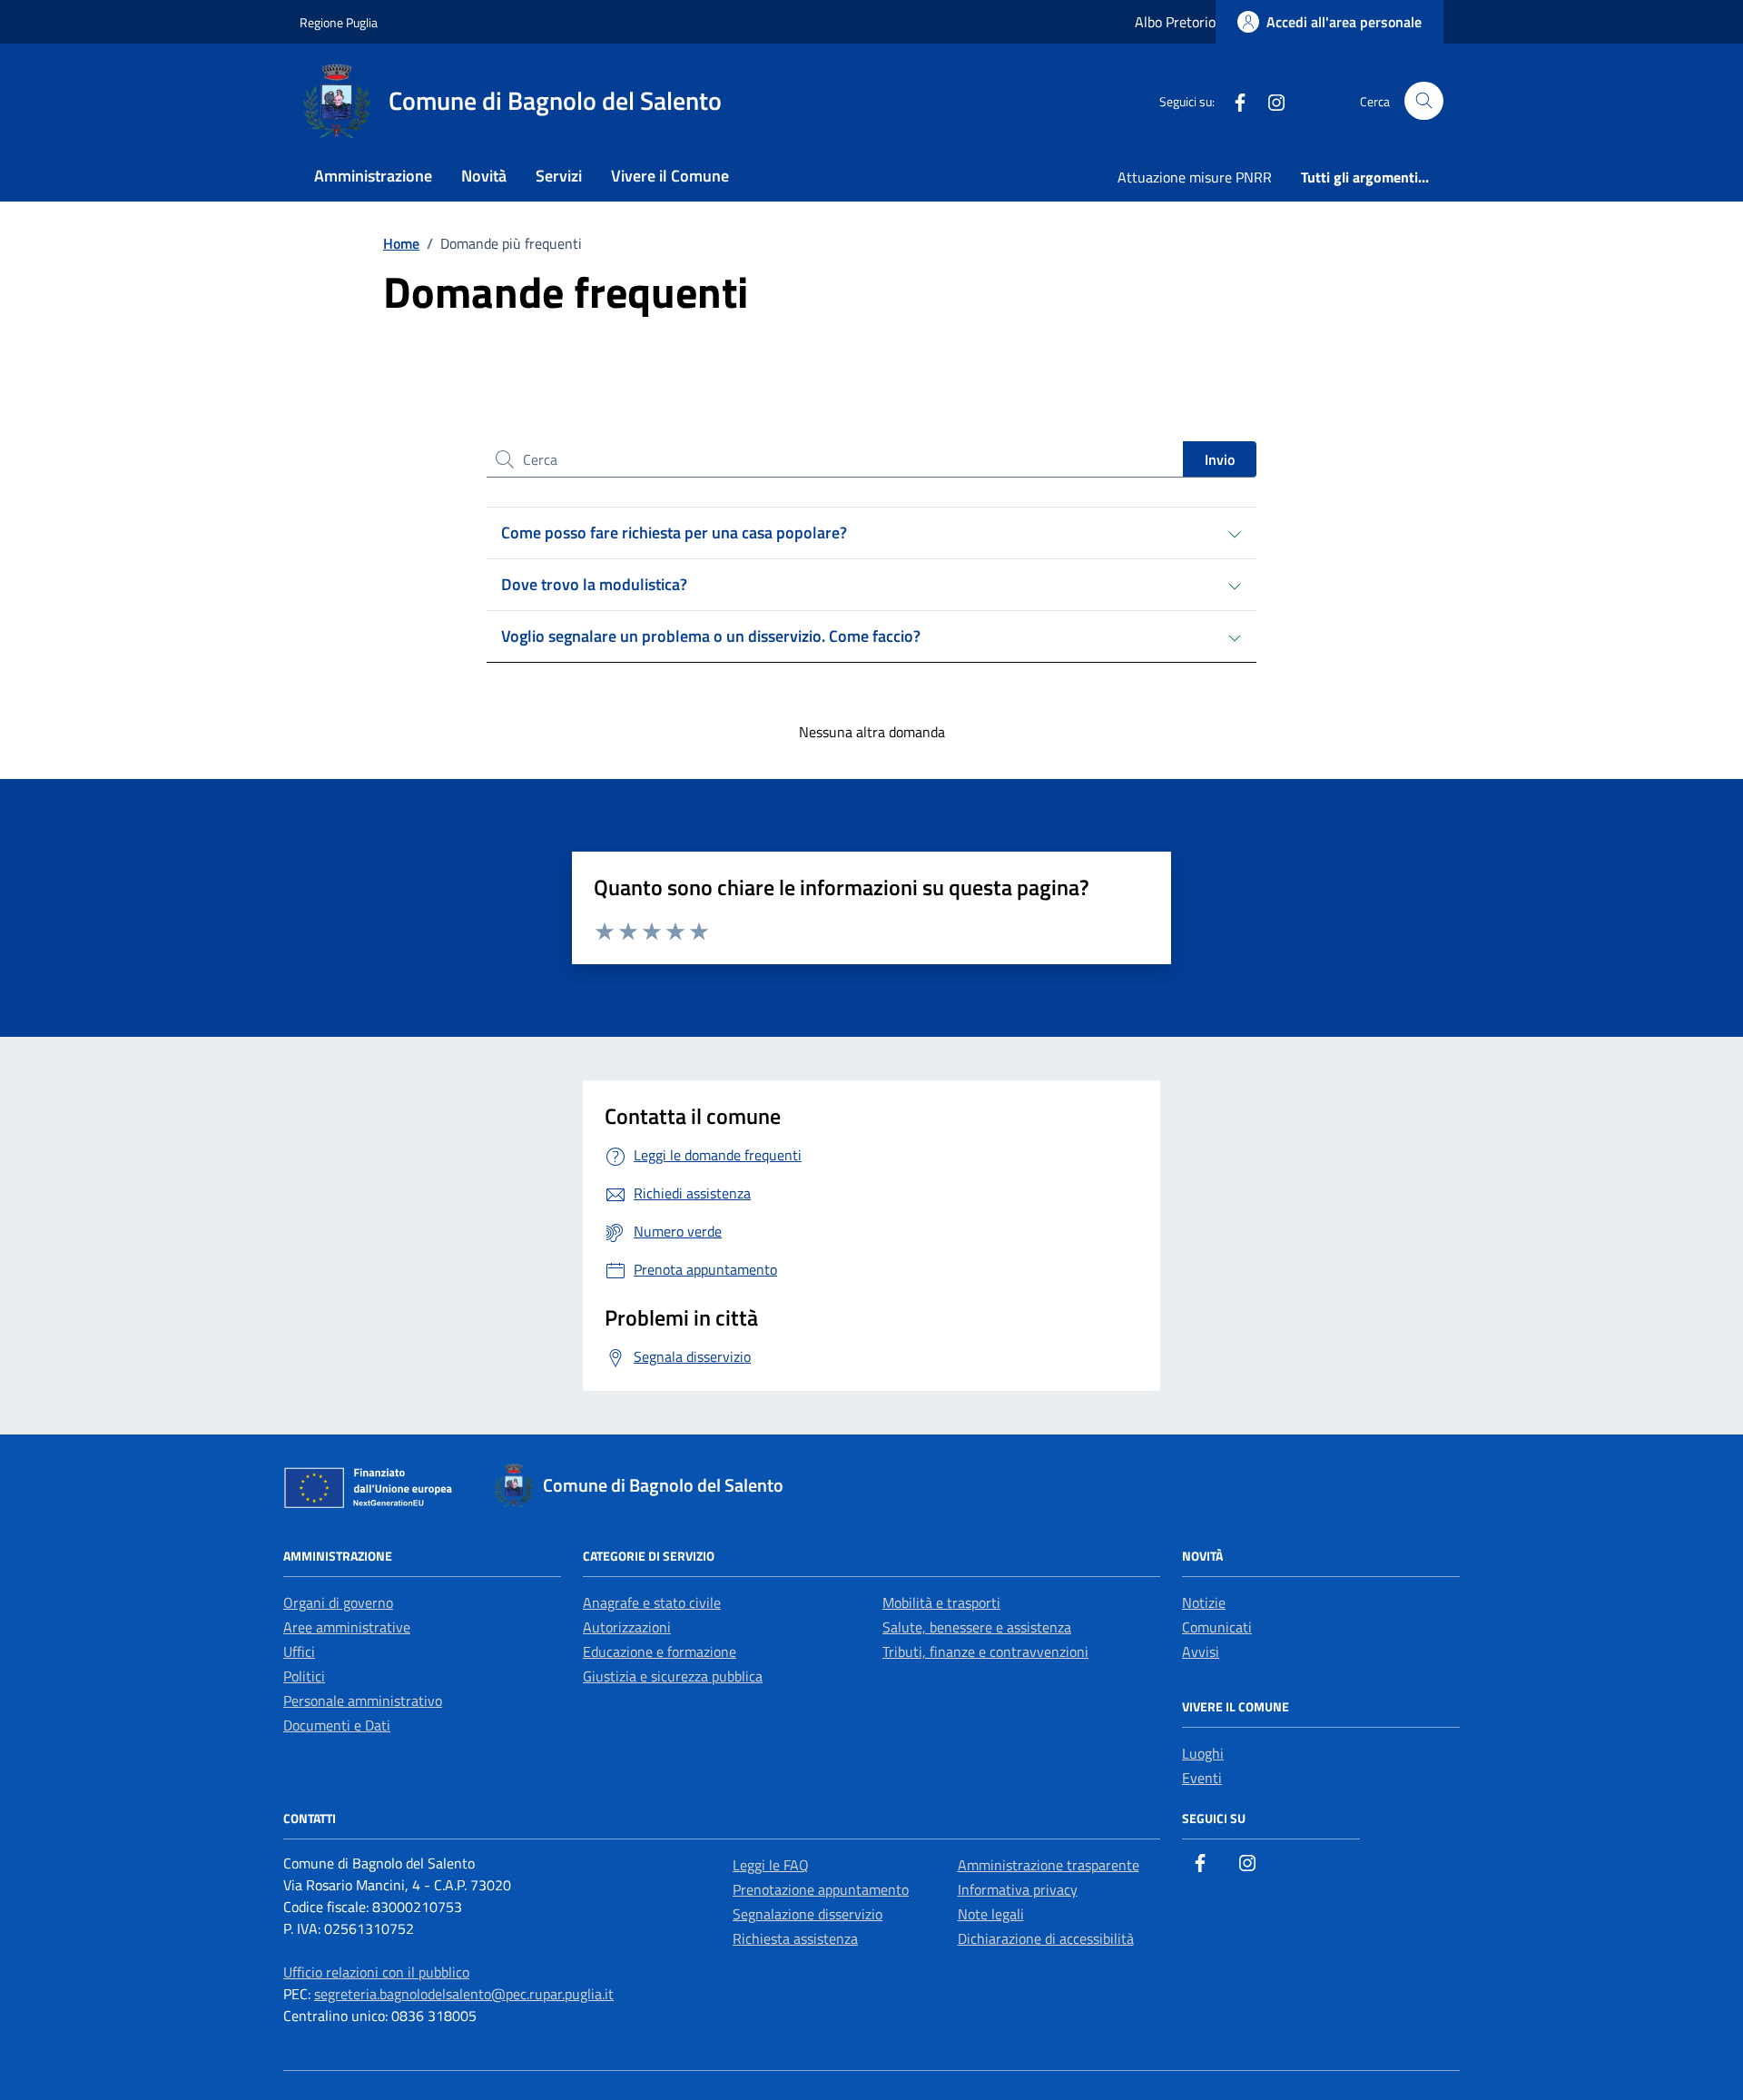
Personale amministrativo (363, 1701)
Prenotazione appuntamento (821, 1889)
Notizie (1204, 1602)
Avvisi (1201, 1651)
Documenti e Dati (337, 1725)
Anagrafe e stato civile (652, 1602)
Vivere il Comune (670, 176)
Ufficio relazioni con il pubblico (376, 1972)
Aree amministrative (347, 1627)
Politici (304, 1676)
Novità (484, 176)
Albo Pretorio (1175, 22)
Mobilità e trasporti (941, 1602)
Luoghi (1203, 1753)
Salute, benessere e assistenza (977, 1627)
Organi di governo (338, 1602)
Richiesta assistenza (795, 1938)
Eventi (1202, 1778)
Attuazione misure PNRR (1195, 177)
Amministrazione (373, 176)
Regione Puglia (339, 22)
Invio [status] (1220, 459)
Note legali (991, 1914)
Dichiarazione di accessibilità (1046, 1938)
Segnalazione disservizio (807, 1914)
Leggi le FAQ (771, 1865)
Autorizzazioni (627, 1627)
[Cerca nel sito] (1424, 101)
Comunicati (1217, 1627)
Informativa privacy (1018, 1889)
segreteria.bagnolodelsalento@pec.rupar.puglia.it (464, 1994)
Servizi (559, 176)
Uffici (299, 1651)
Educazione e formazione (660, 1651)
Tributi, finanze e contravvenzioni (985, 1651)
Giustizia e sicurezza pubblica (673, 1676)
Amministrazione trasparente (1049, 1865)
